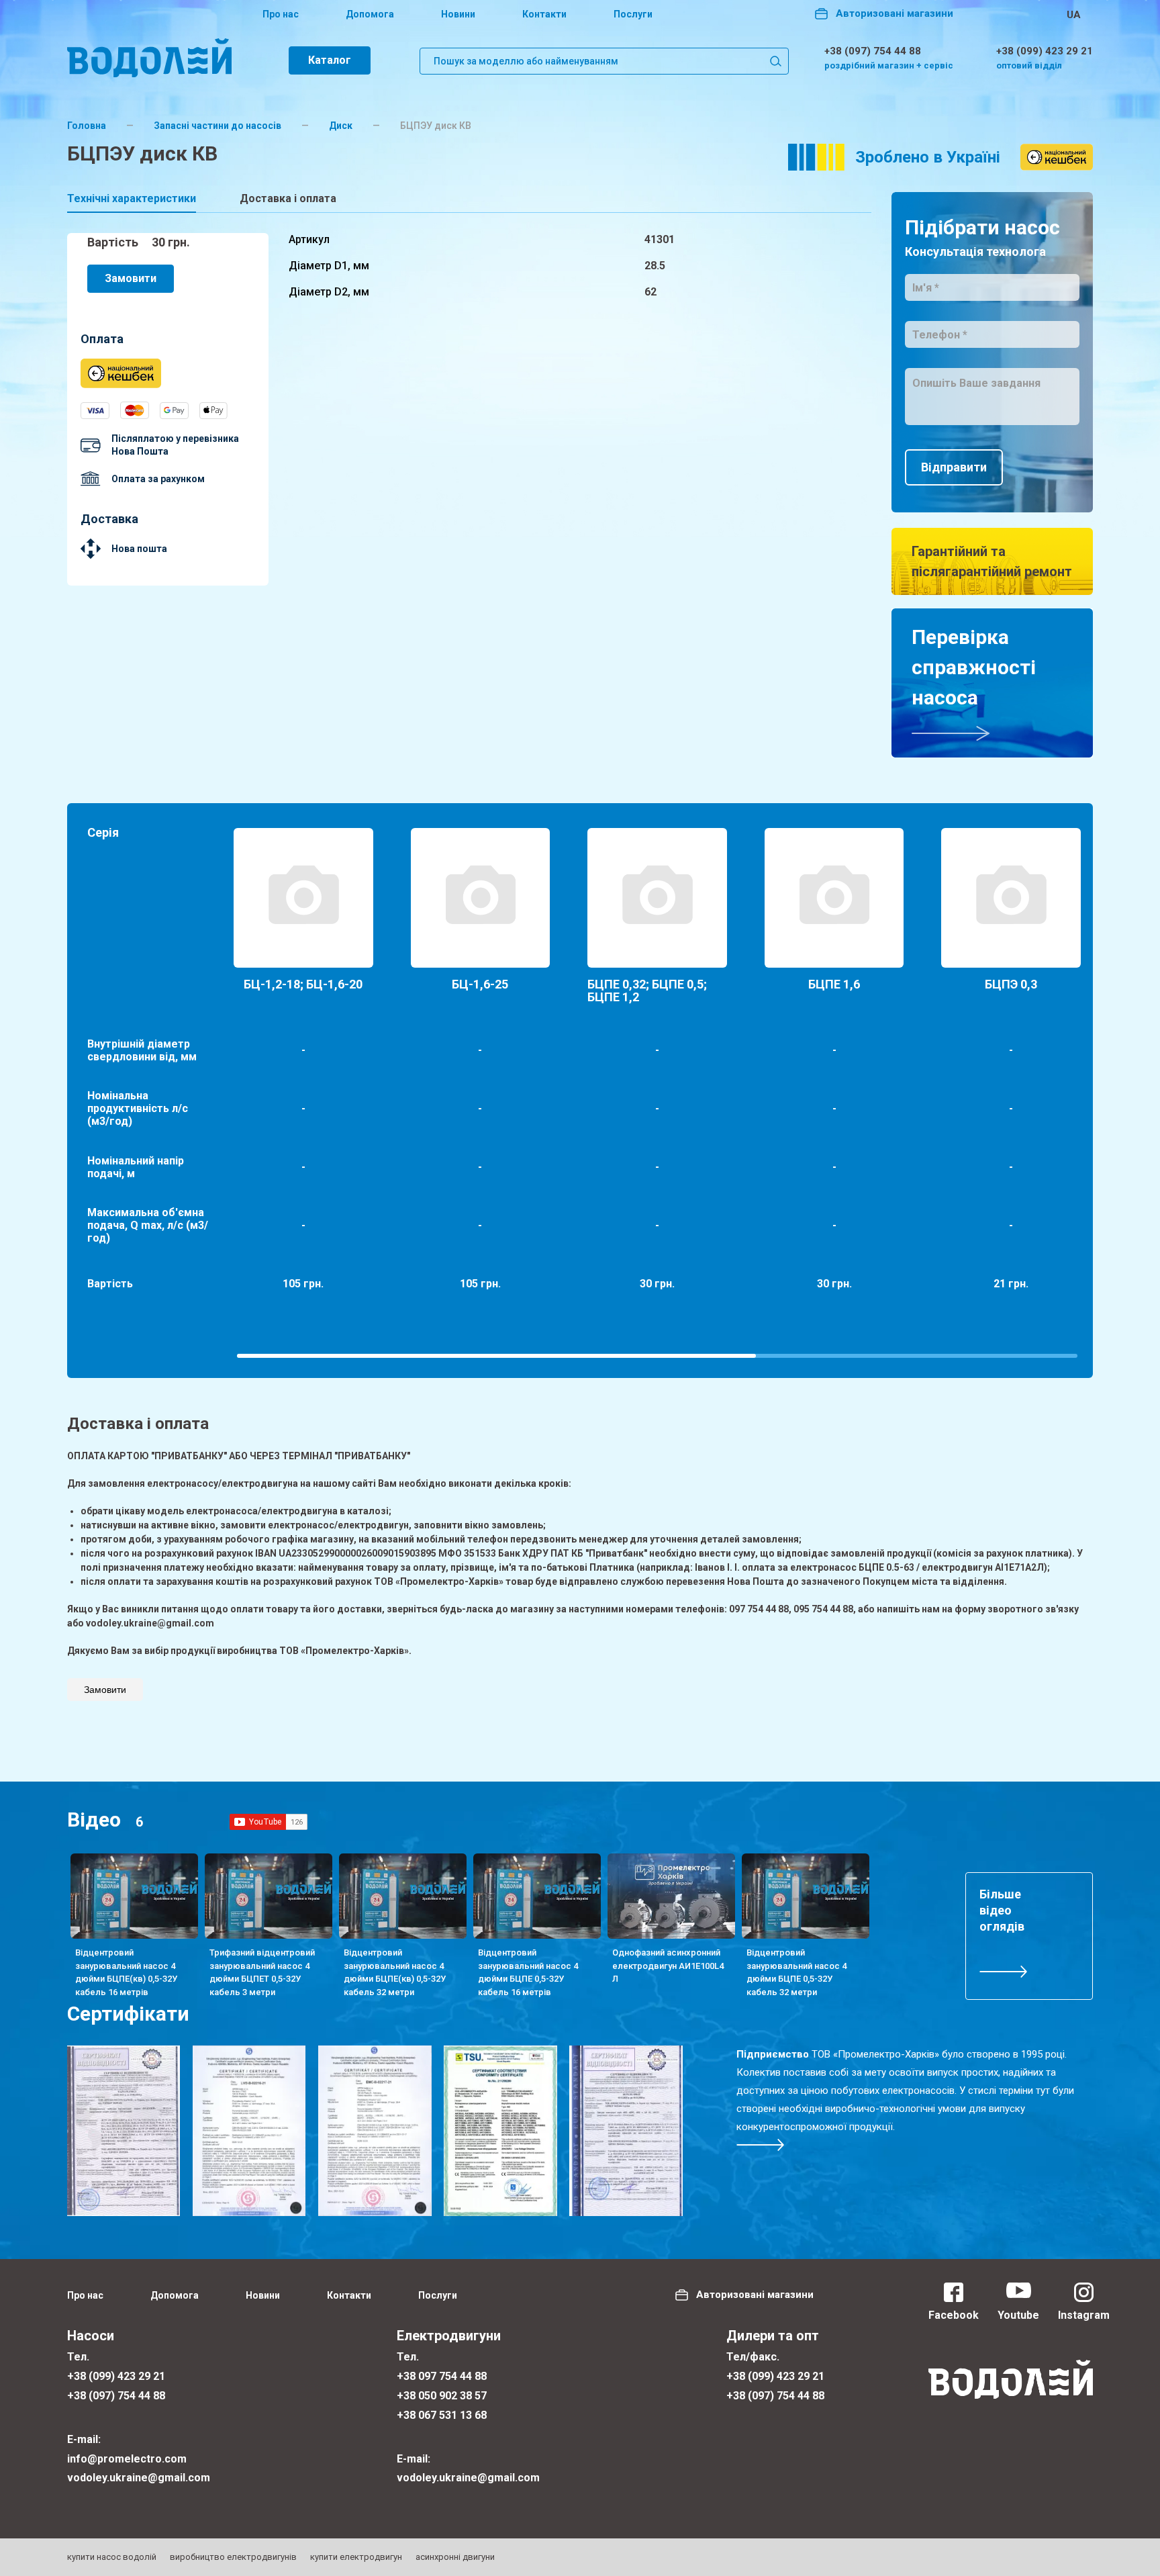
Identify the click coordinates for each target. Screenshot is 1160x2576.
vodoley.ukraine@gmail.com (139, 2478)
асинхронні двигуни (455, 2557)
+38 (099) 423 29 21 (1045, 51)
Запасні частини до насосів (217, 126)
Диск (341, 126)
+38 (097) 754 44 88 (873, 51)
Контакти (544, 14)
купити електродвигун (356, 2557)
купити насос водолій (112, 2557)
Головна (87, 126)
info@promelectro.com (127, 2459)
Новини (458, 14)
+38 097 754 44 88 (442, 2376)
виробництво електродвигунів (233, 2557)
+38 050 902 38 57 (442, 2396)
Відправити (954, 467)
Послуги (633, 14)
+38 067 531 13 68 (442, 2415)
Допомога (370, 14)
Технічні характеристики (132, 198)
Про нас (281, 14)
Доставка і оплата (288, 198)
